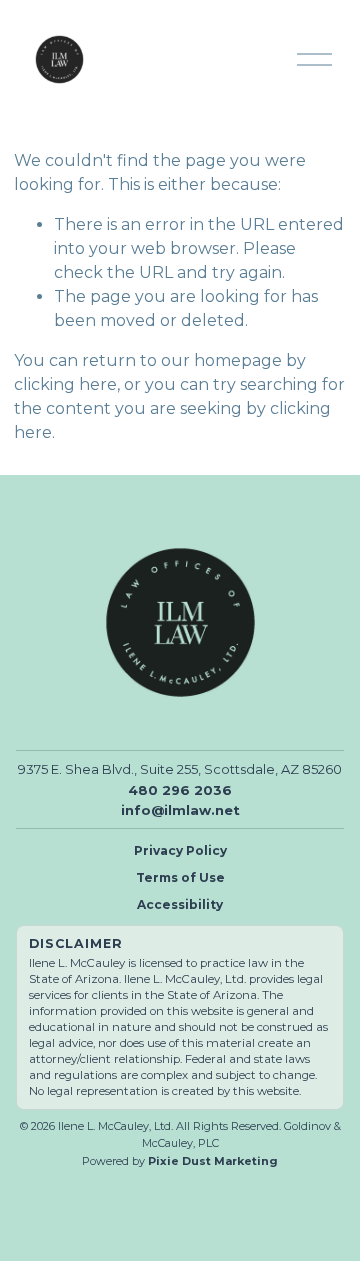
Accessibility (180, 904)
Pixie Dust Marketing (213, 1161)
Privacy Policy (180, 850)
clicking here (65, 384)
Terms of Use (180, 877)
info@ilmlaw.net (180, 810)
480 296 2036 (180, 790)
